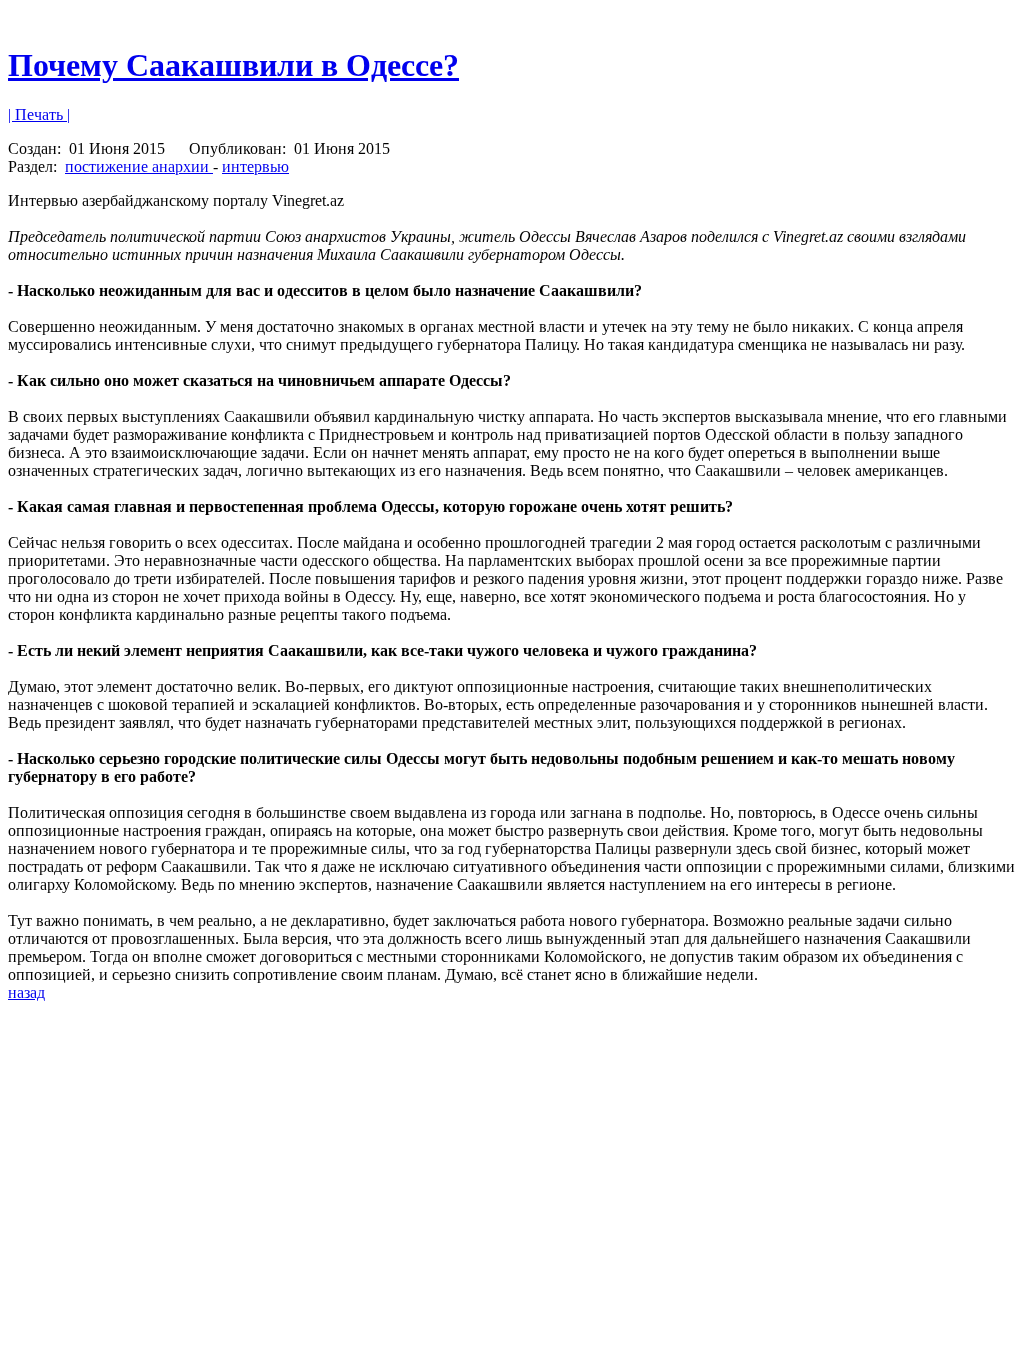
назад (26, 992)
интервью (255, 166)
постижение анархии (139, 166)
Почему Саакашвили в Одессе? (233, 65)
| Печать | (39, 114)
